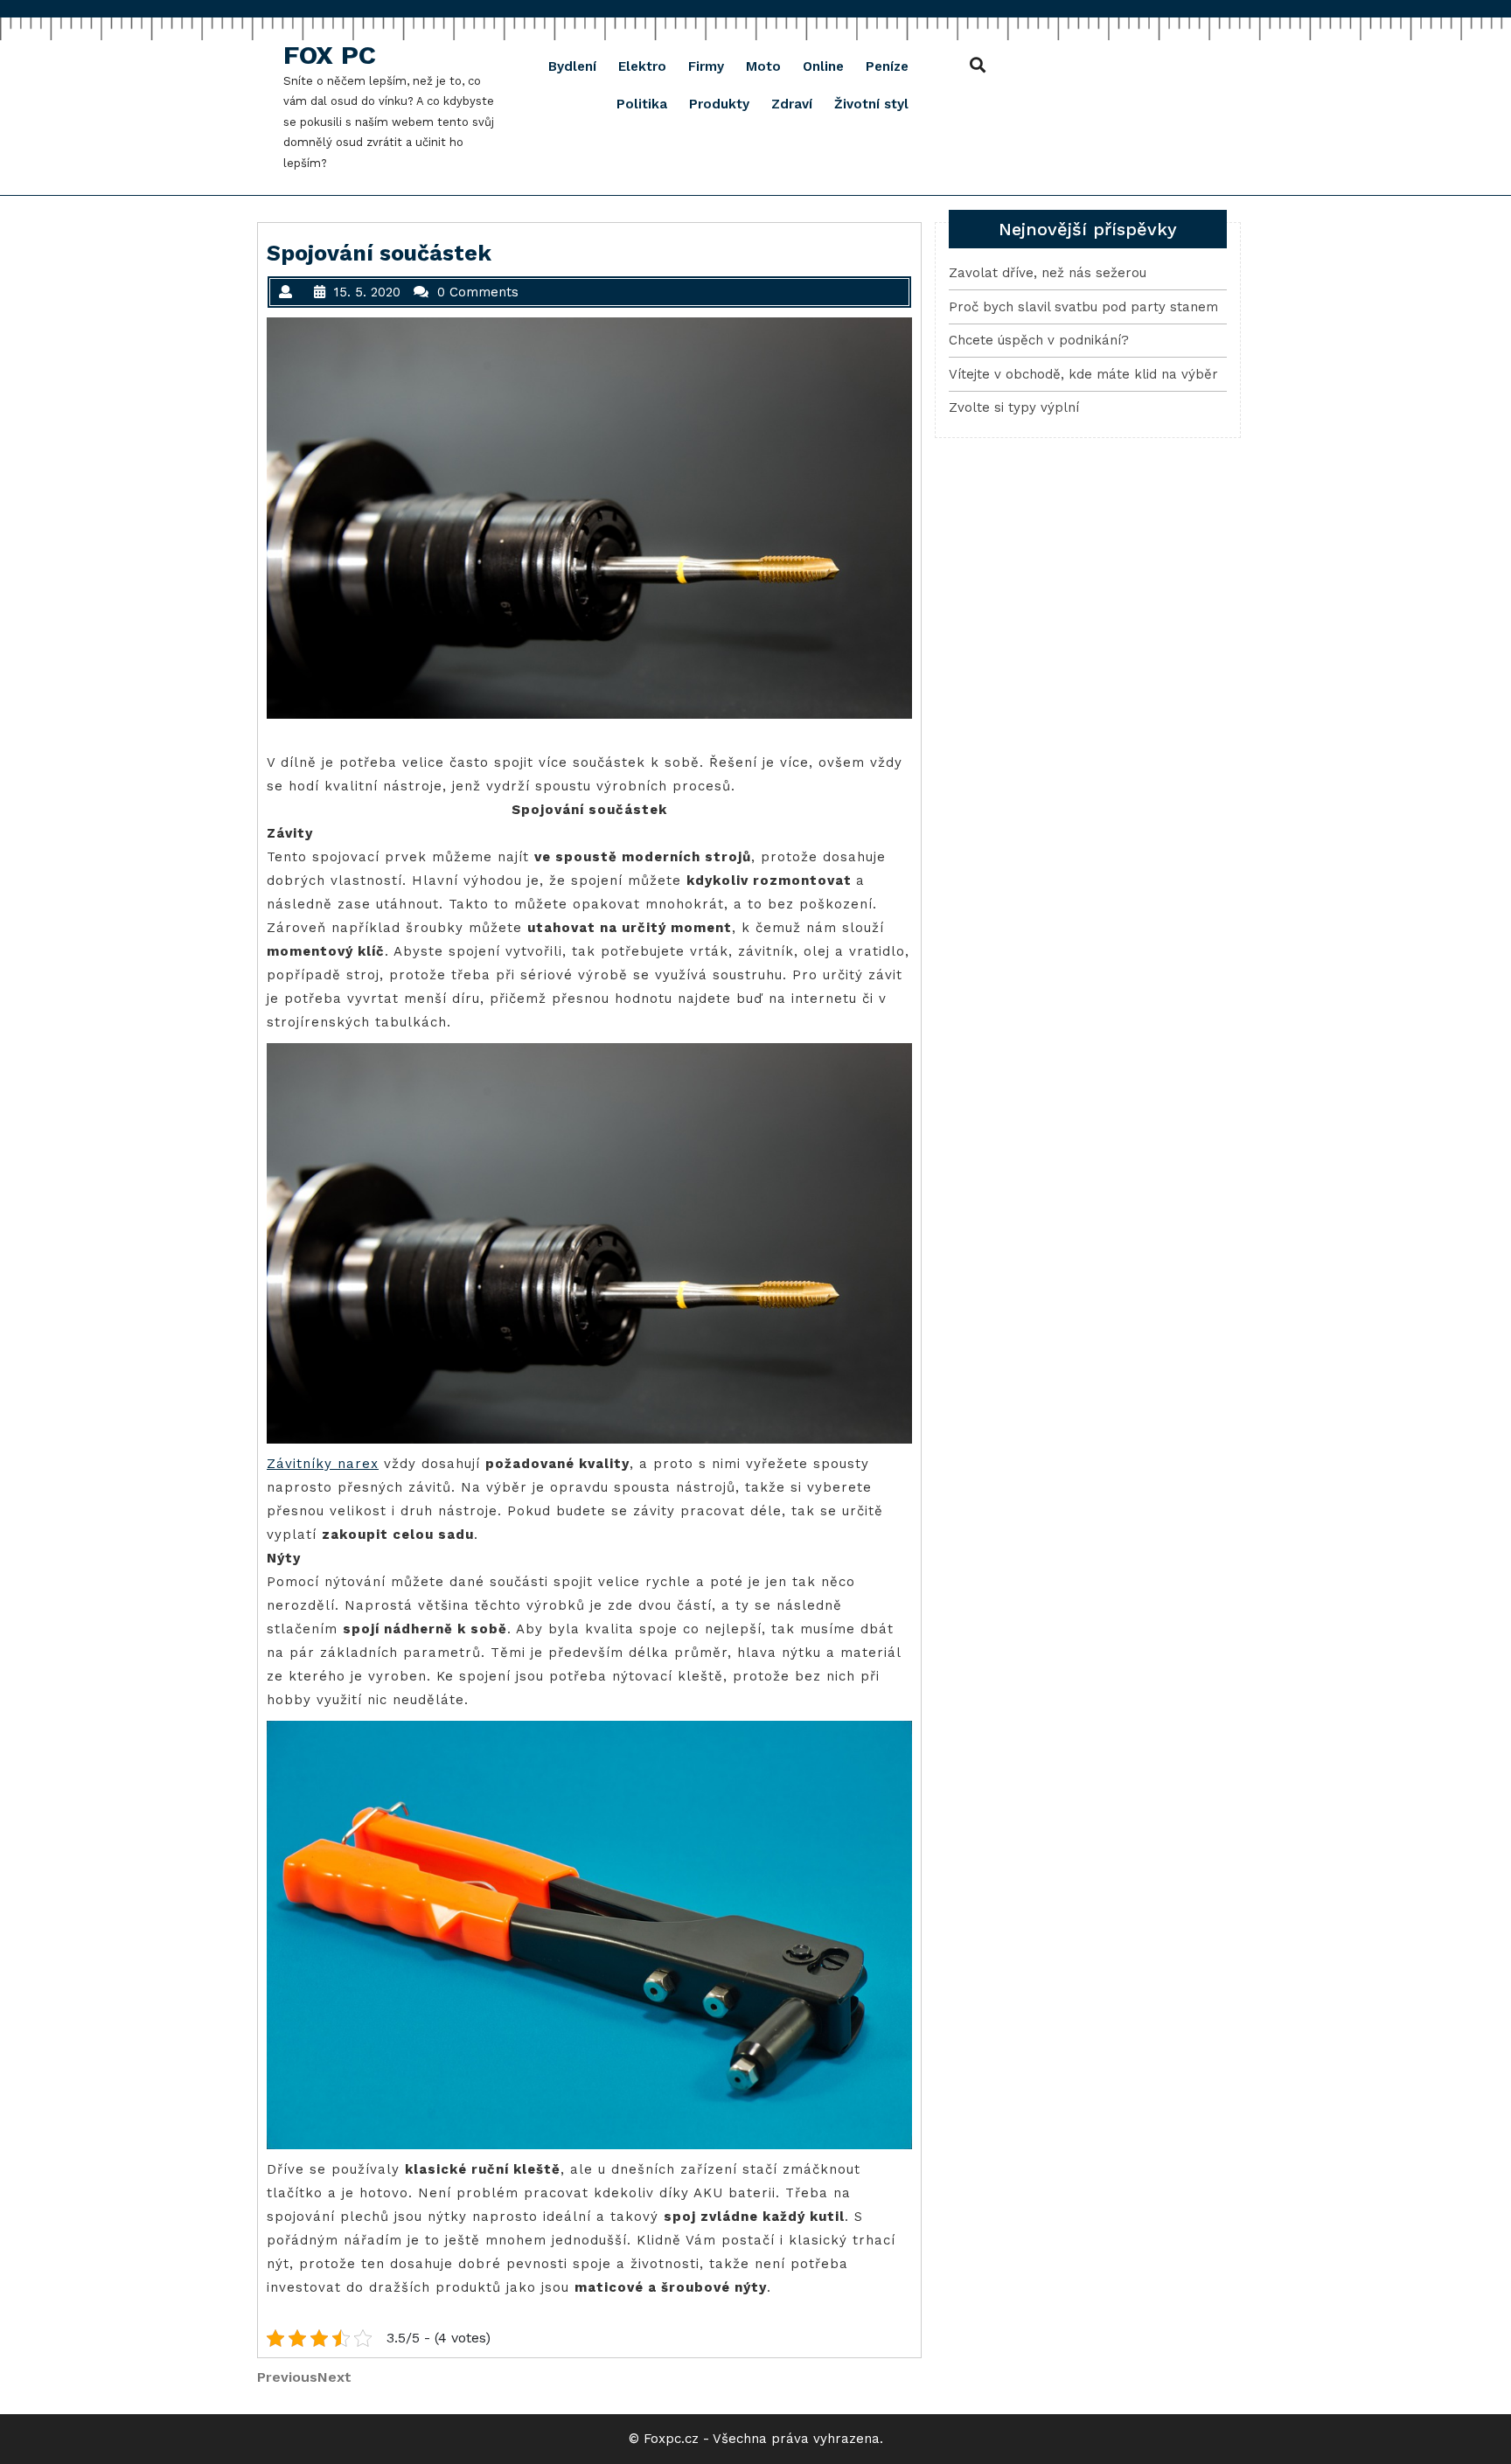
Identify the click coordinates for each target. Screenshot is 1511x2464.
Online (823, 66)
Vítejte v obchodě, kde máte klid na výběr (1083, 374)
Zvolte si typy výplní (1014, 407)
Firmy (706, 66)
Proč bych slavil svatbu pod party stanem (1083, 307)
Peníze (887, 66)
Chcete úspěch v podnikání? (1039, 340)
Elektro (642, 66)
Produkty (719, 104)
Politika (642, 104)
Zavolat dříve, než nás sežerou (1048, 273)
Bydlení (572, 66)
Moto (763, 66)
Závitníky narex (323, 1464)
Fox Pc (330, 55)
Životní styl (871, 104)
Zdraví (792, 104)
